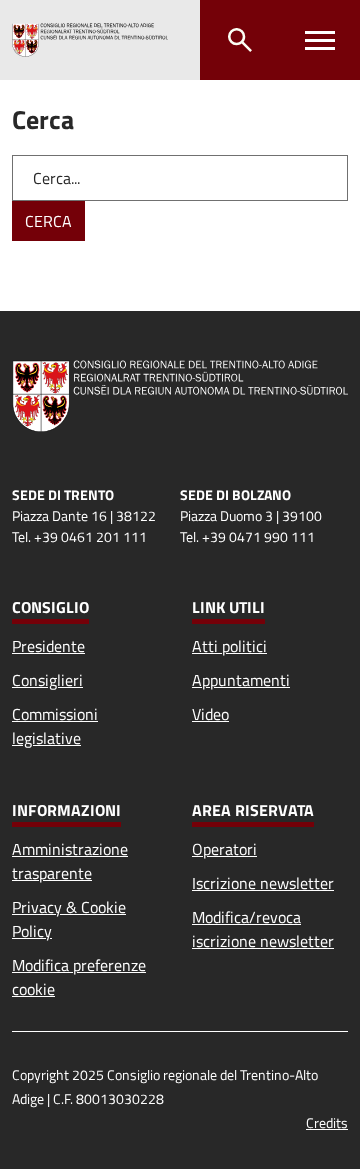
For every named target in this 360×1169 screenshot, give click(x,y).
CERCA (48, 221)
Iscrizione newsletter (263, 883)
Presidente (48, 646)
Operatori (224, 849)
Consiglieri (47, 680)
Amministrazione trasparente (70, 861)
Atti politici (229, 646)
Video (210, 714)
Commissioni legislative (55, 726)
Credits (327, 1122)
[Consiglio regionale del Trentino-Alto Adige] (90, 40)
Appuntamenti (241, 680)
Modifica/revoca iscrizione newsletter (263, 929)
